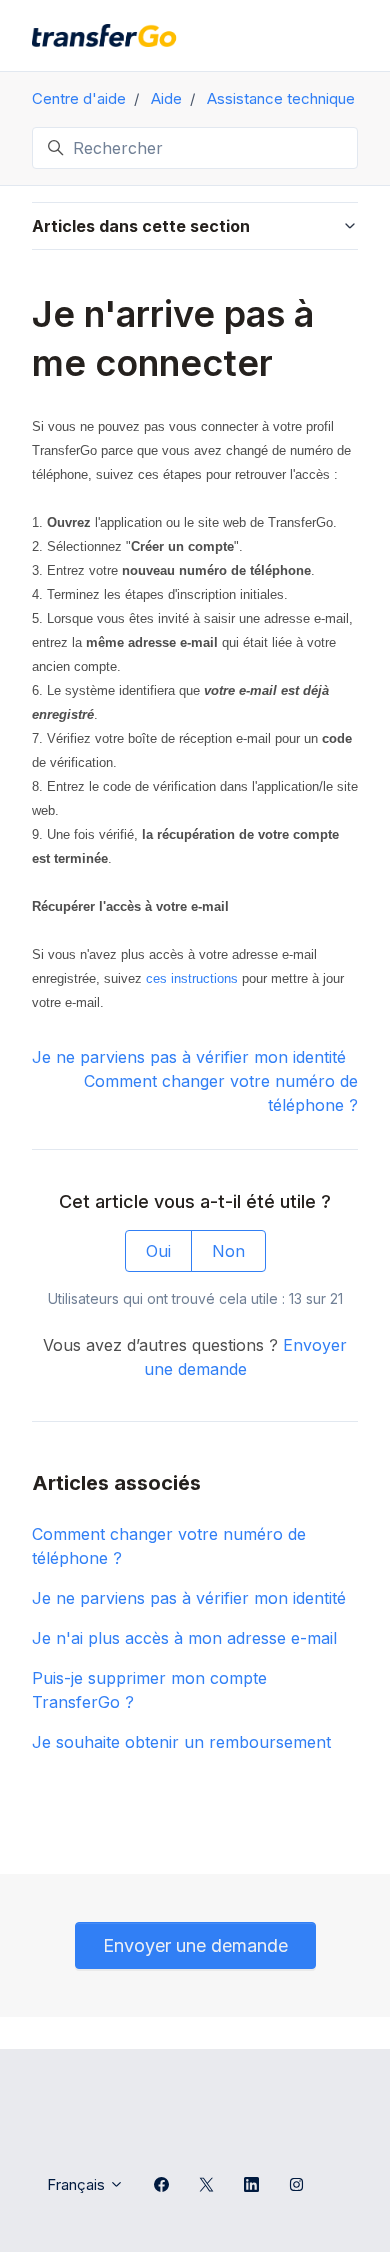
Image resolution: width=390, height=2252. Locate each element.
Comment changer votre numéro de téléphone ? (169, 1546)
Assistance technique (281, 98)
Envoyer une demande (195, 1945)
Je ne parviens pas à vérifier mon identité (189, 1057)
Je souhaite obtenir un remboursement (181, 1742)
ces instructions (192, 978)
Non (228, 1251)
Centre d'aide (79, 98)
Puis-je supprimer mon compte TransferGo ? (149, 1690)
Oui (158, 1251)
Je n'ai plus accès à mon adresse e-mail (184, 1638)
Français (78, 2184)
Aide (166, 98)
